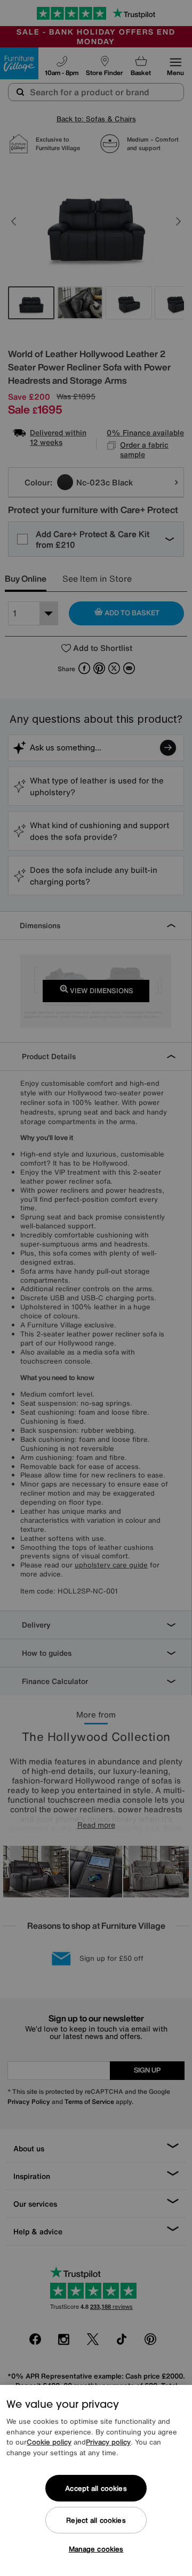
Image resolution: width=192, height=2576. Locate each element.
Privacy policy (108, 2442)
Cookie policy (49, 2442)
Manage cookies (96, 2549)
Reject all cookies (96, 2520)
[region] (96, 2480)
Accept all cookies (96, 2488)
